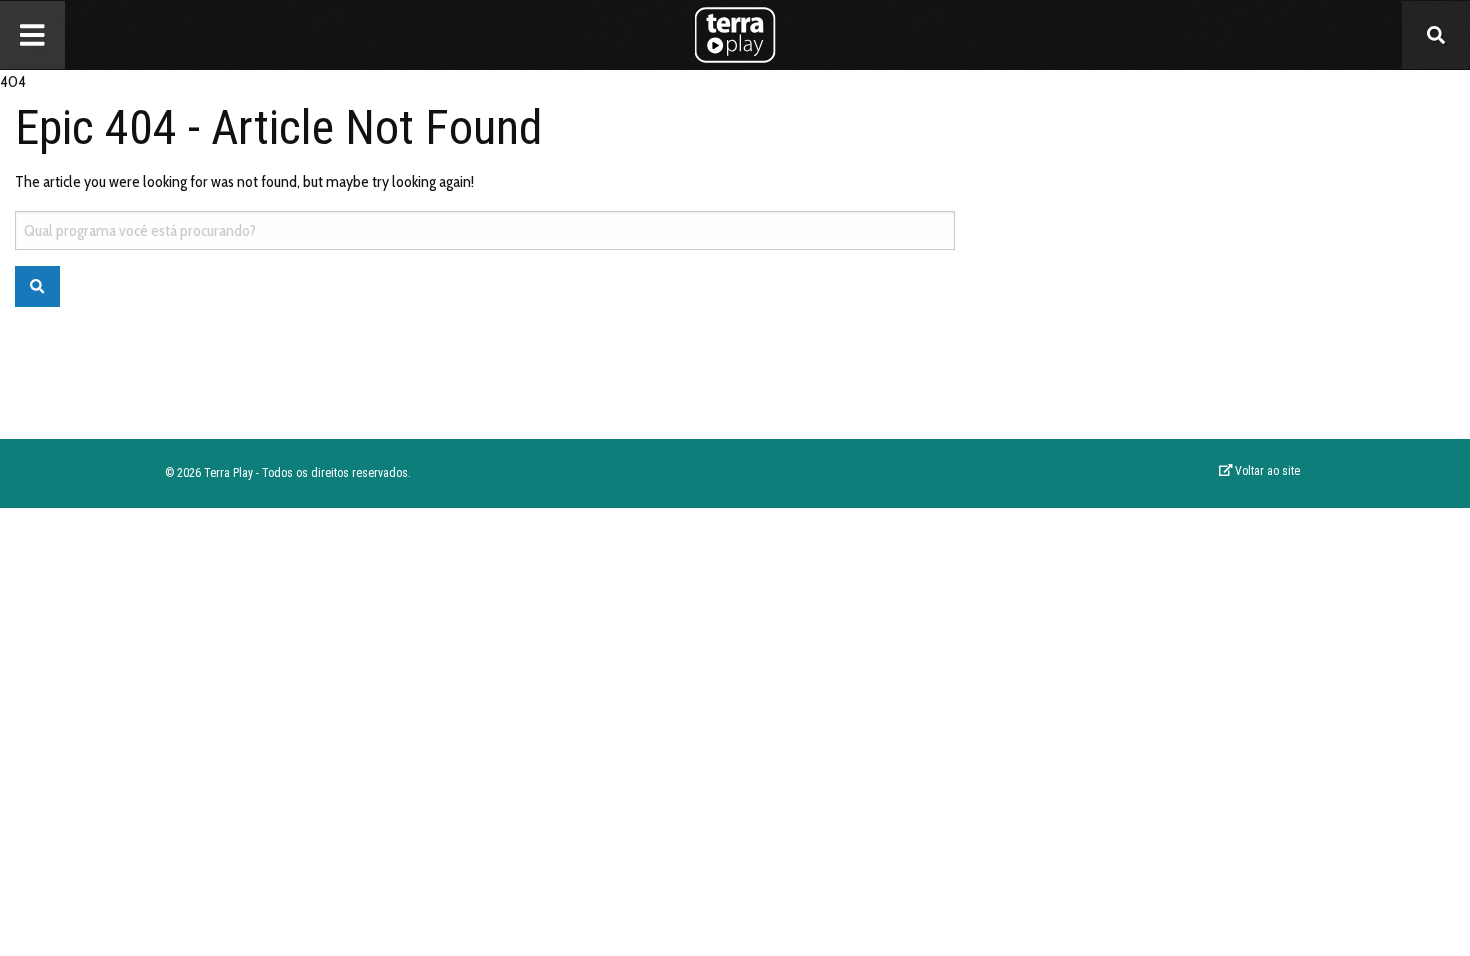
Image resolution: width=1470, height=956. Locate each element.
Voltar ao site (1266, 471)
